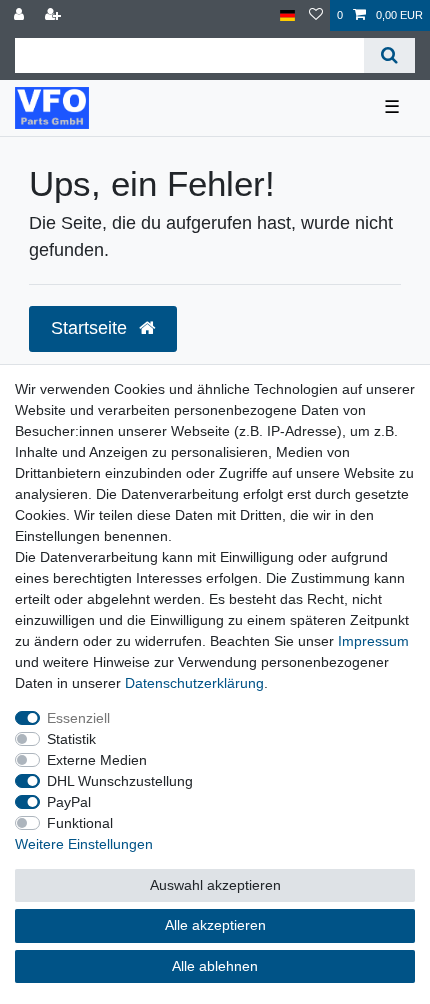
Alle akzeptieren (215, 925)
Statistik (71, 739)
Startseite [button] (91, 328)
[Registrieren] (55, 15)
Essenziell (78, 718)
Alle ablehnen (215, 966)
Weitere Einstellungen (84, 844)
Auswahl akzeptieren (215, 885)
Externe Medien (97, 760)
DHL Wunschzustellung (120, 781)
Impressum (373, 641)
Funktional (80, 823)
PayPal (69, 802)
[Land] (287, 15)
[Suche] (389, 55)
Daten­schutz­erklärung (194, 683)
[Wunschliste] (316, 15)
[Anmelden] (21, 15)
